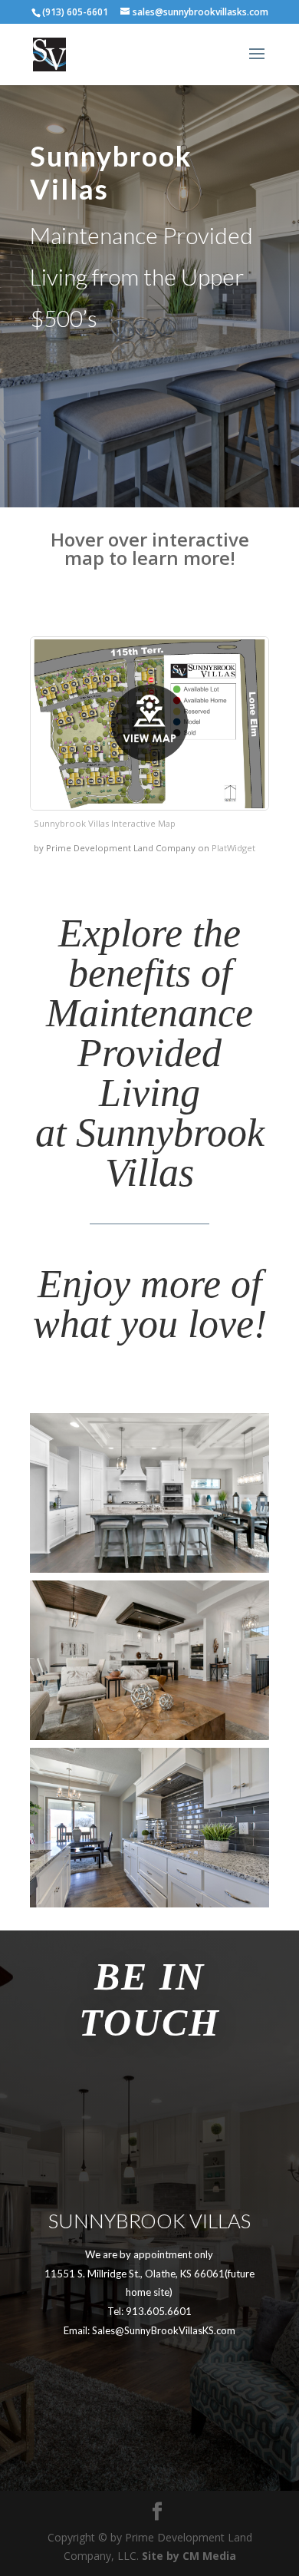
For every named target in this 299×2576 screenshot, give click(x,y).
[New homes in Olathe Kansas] (149, 1903)
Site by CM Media (189, 2556)
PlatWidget (233, 848)
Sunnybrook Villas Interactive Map (105, 823)
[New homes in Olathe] (149, 1569)
